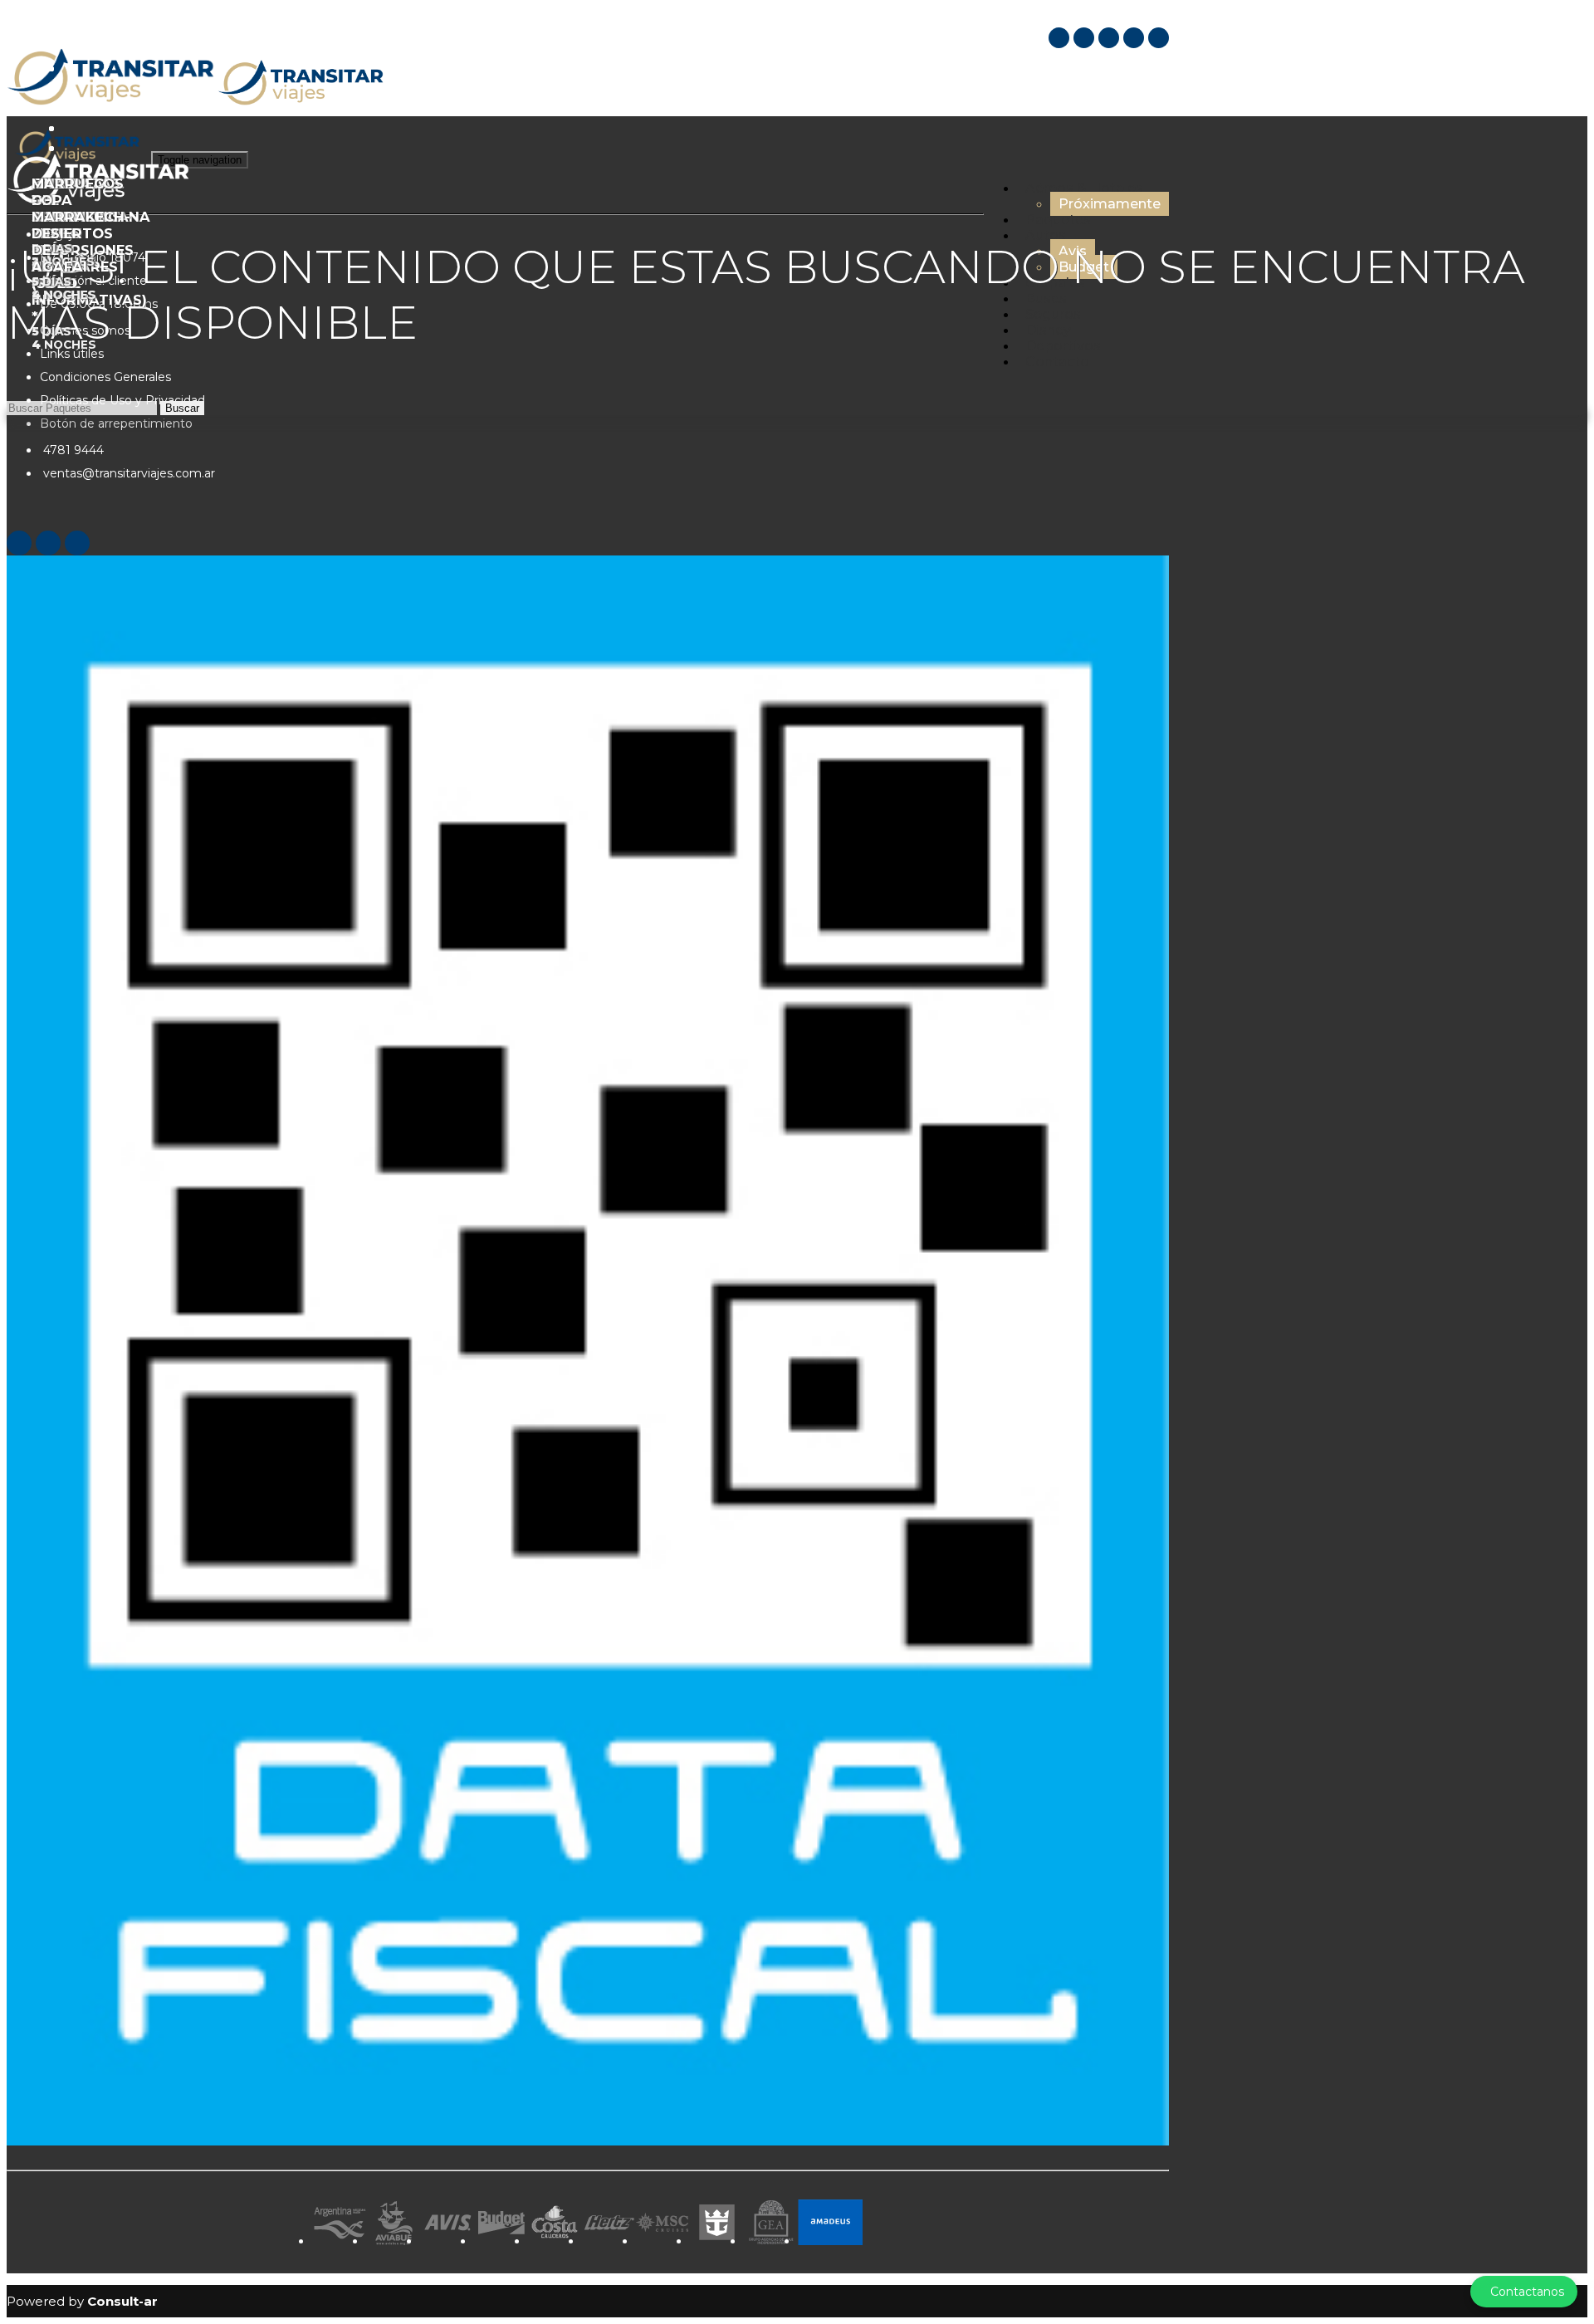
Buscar (182, 408)
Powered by (82, 2301)
